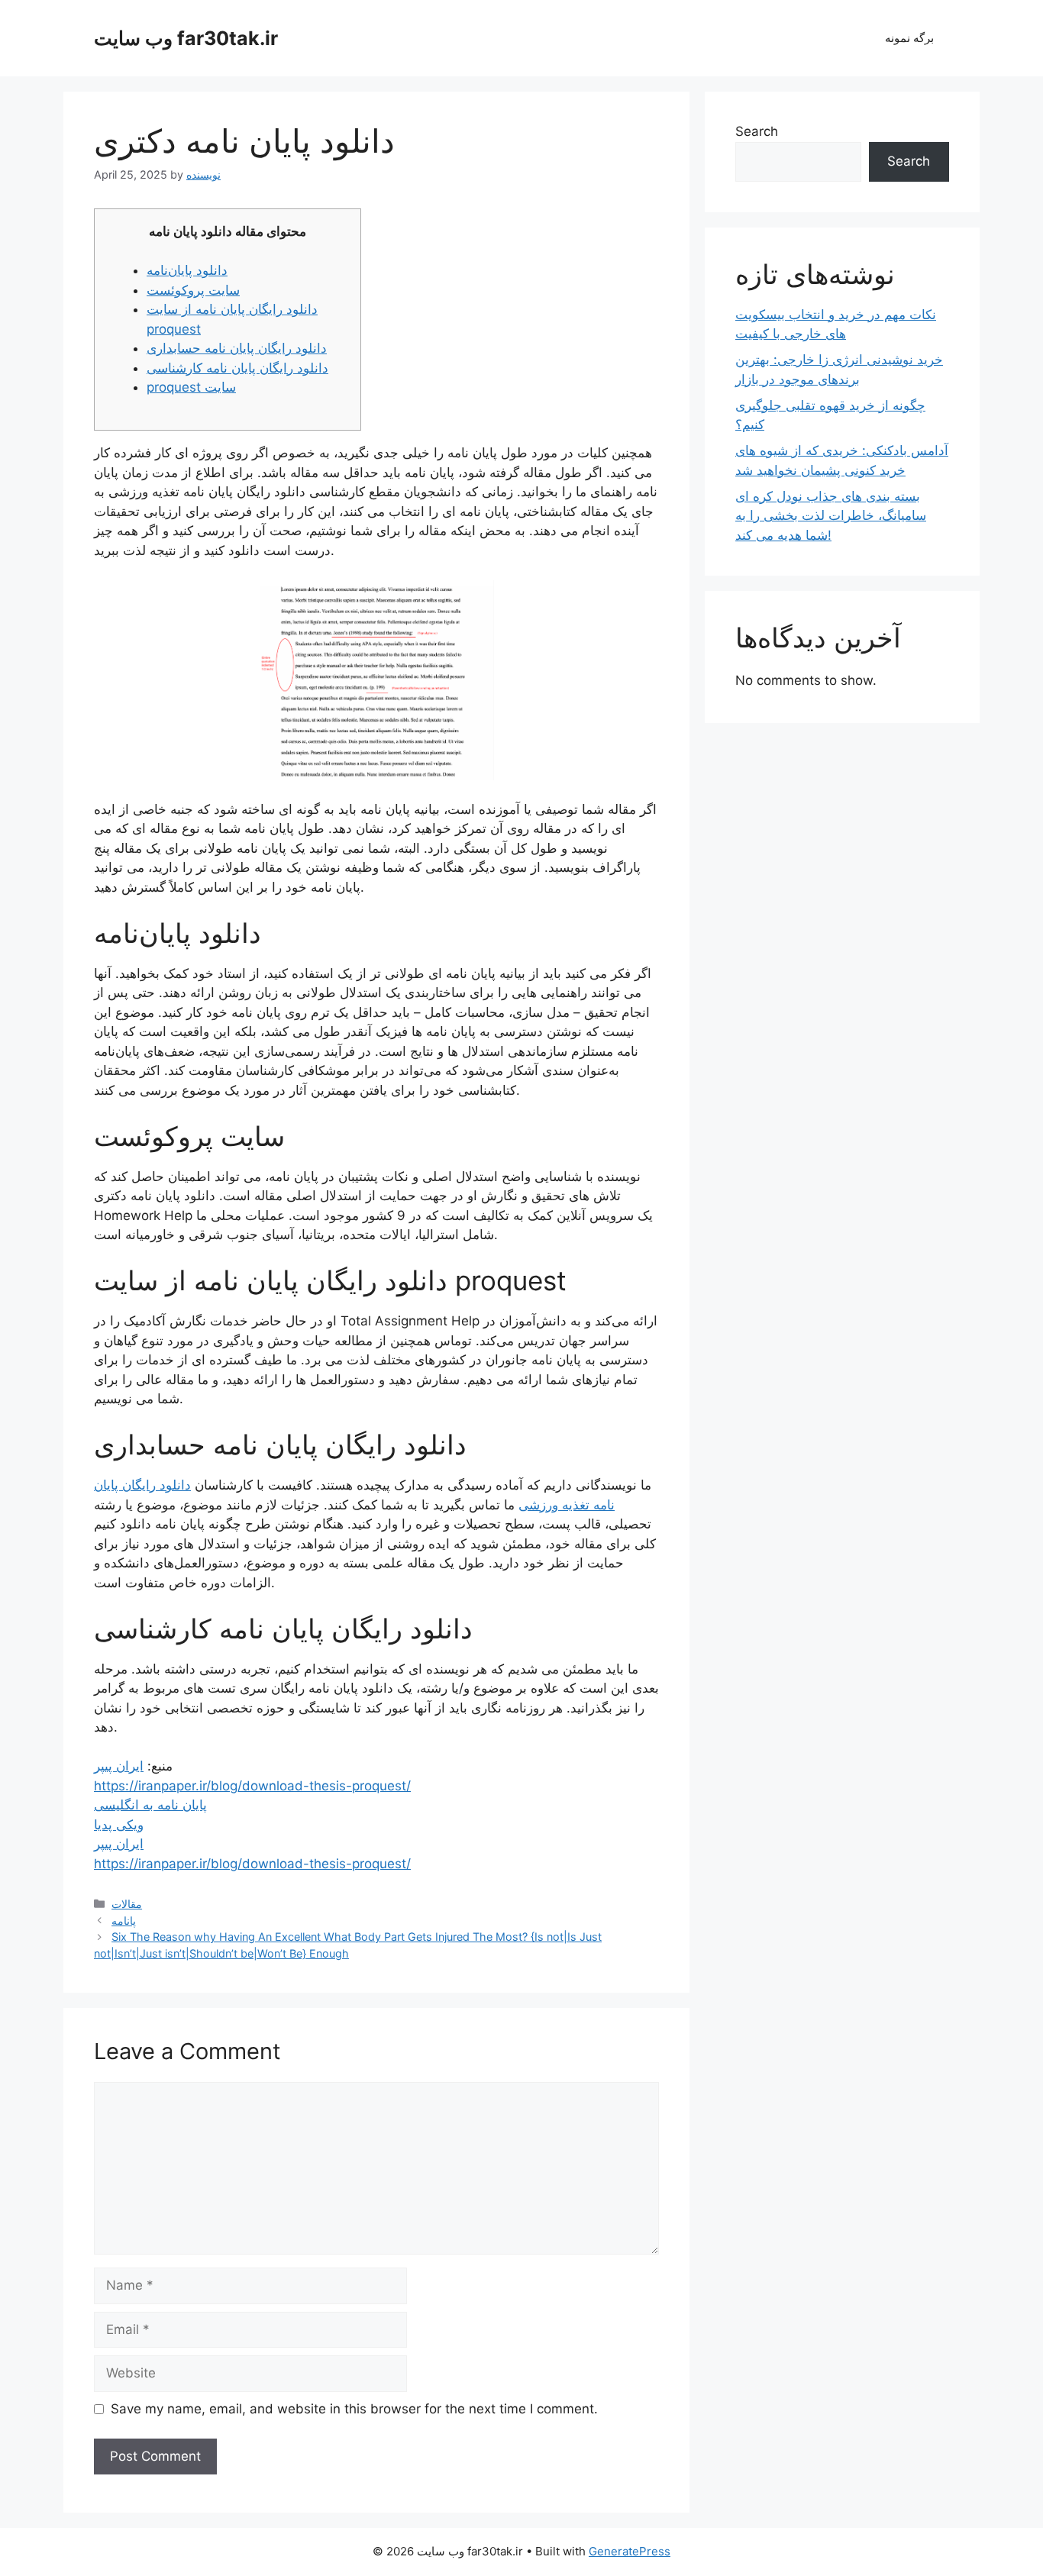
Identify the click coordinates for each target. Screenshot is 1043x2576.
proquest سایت (191, 387)
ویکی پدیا (119, 1825)
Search (757, 131)
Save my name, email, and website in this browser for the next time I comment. (354, 2409)
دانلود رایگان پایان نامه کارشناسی (237, 368)
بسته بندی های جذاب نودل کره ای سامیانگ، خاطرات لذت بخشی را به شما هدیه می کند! (831, 516)
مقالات (127, 1904)
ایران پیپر (119, 1766)
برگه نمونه (909, 38)
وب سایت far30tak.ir (186, 38)
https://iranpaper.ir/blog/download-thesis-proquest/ (252, 1786)
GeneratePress (630, 2551)
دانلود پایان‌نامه (187, 270)
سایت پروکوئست (193, 290)
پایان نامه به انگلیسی (150, 1805)
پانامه (124, 1921)
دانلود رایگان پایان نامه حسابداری (237, 348)
